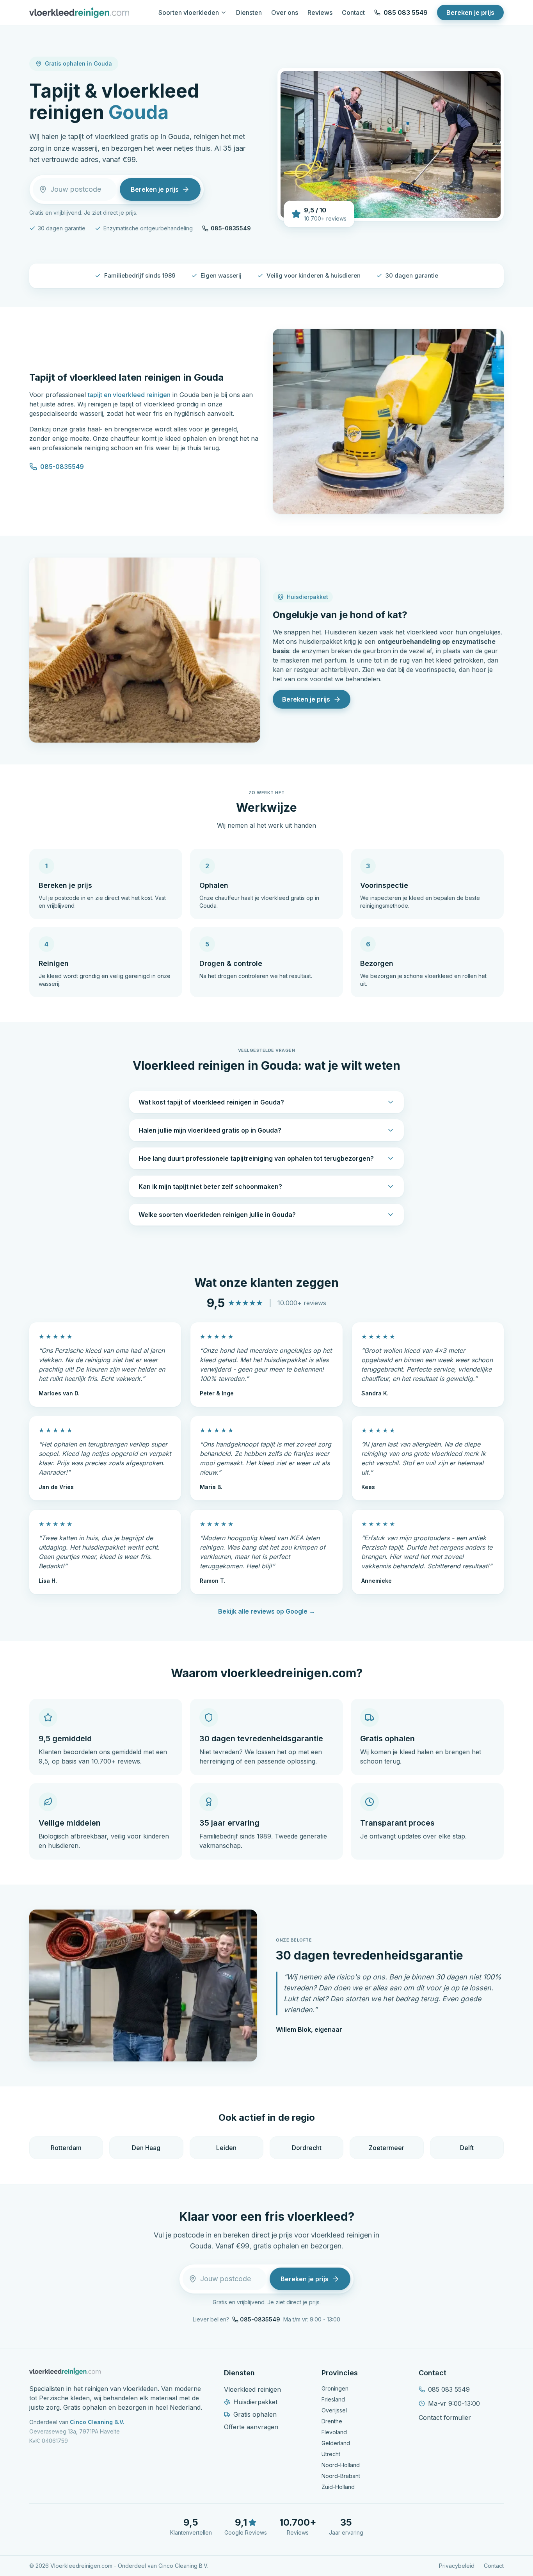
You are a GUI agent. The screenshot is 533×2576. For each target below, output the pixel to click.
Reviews (320, 12)
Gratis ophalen (255, 2414)
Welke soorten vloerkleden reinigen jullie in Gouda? (217, 1215)
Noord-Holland (341, 2465)
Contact (353, 12)
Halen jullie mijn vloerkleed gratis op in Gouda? (210, 1130)
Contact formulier (445, 2417)
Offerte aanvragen (251, 2427)
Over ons (285, 12)
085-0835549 (231, 228)
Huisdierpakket (255, 2402)
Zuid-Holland (338, 2487)
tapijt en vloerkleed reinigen (129, 395)
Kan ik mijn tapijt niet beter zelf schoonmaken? (210, 1186)
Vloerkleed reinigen (252, 2389)
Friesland (333, 2399)
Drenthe (332, 2421)
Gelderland (336, 2443)
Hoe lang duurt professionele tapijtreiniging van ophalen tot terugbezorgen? (256, 1158)
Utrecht (331, 2454)
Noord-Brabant (341, 2476)
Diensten (249, 12)
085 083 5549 (406, 12)
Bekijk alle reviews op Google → (267, 1611)
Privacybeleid (457, 2566)
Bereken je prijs (470, 12)
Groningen (335, 2388)
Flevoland (334, 2432)
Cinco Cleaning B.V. (97, 2422)
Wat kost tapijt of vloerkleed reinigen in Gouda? (211, 1102)
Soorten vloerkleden (189, 12)
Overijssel (334, 2410)
